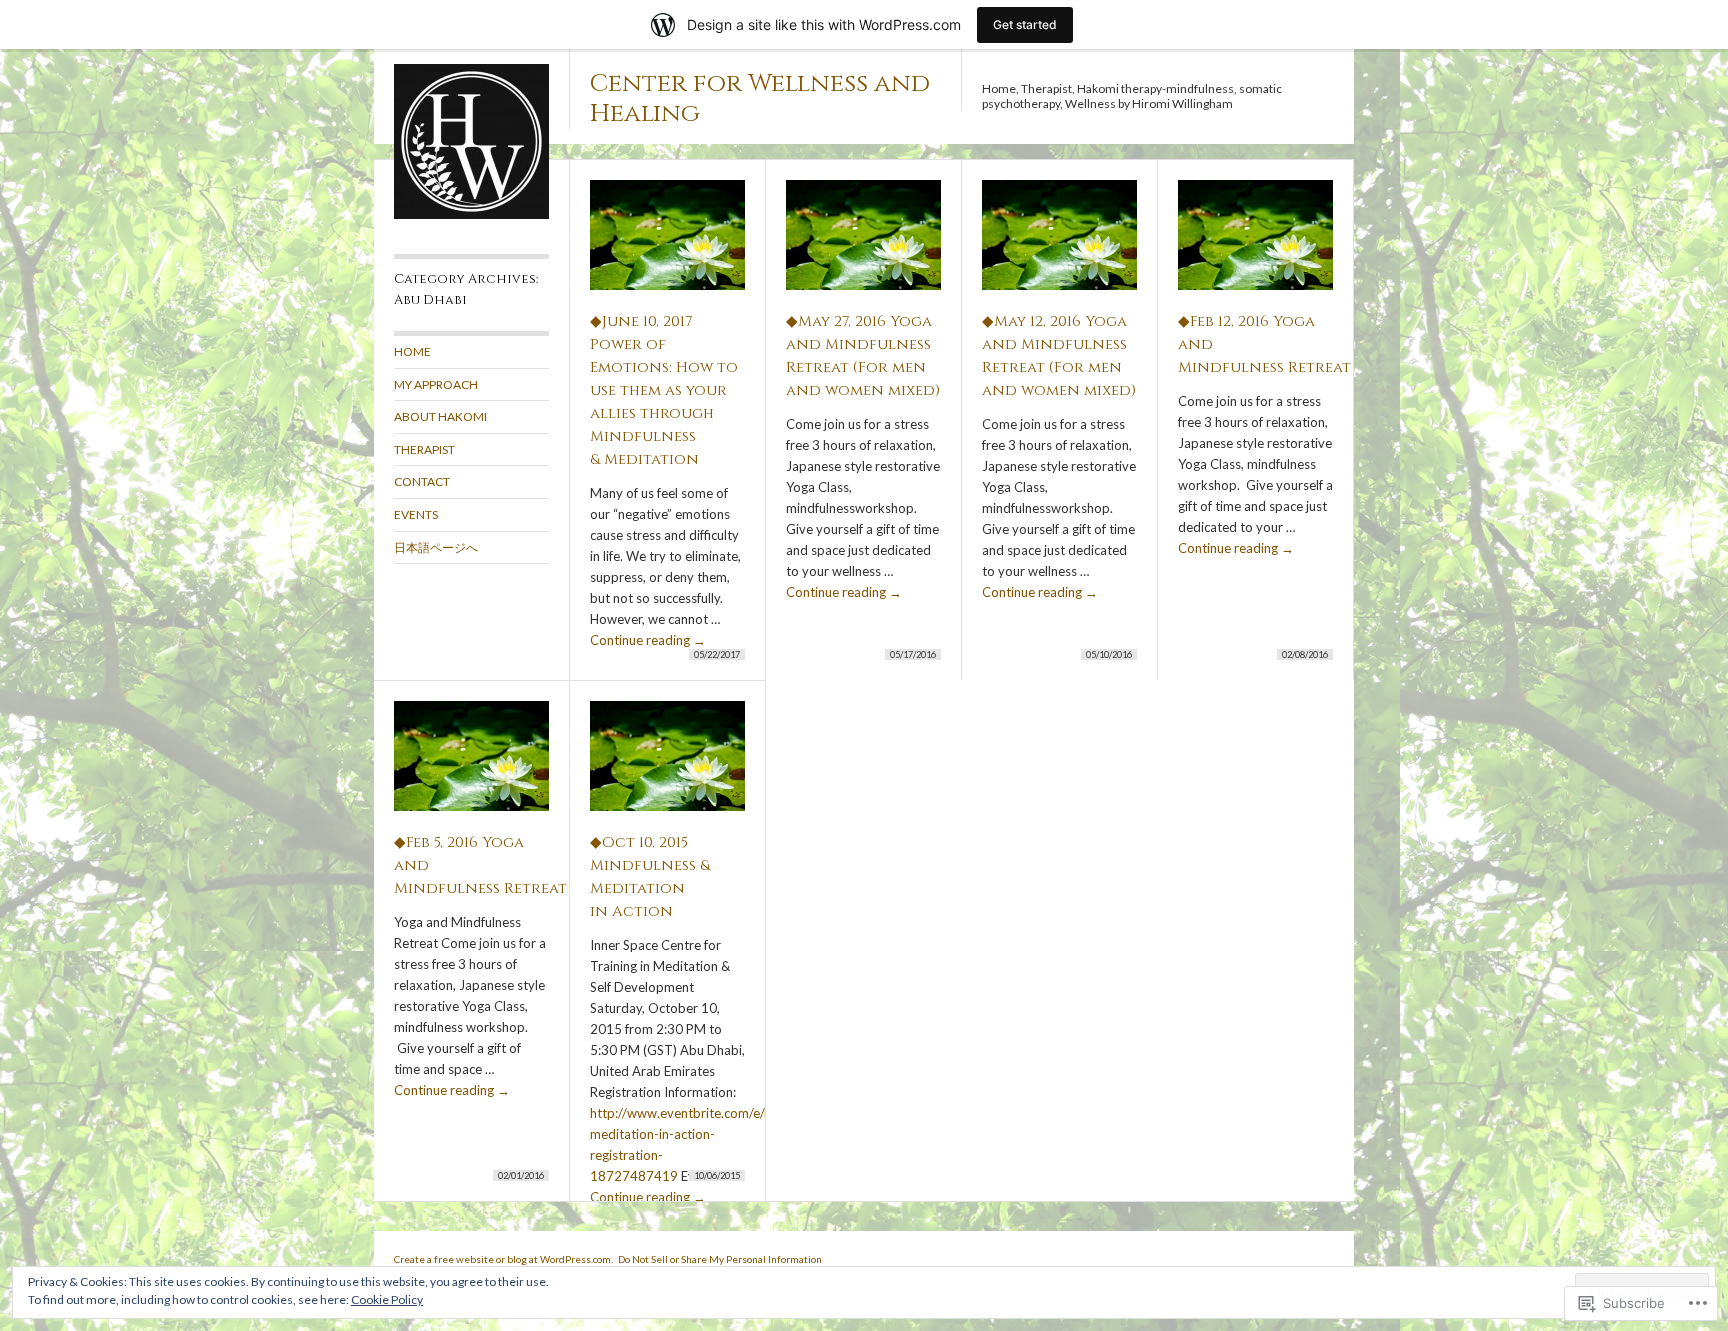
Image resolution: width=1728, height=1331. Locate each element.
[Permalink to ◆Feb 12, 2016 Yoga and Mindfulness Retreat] (1255, 243)
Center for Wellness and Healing (760, 98)
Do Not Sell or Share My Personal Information (720, 1259)
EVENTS (416, 514)
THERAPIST (424, 449)
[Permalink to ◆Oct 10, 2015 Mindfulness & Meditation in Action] (667, 764)
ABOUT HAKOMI (440, 416)
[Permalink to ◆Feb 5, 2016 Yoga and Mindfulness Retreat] (471, 764)
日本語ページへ (436, 547)
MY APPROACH (436, 384)
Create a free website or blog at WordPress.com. (503, 1259)
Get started (1025, 24)
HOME (412, 351)
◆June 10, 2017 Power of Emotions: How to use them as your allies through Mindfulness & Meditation (664, 390)
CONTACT (422, 481)
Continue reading (648, 640)
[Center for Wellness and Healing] (471, 214)
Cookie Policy (387, 1299)
